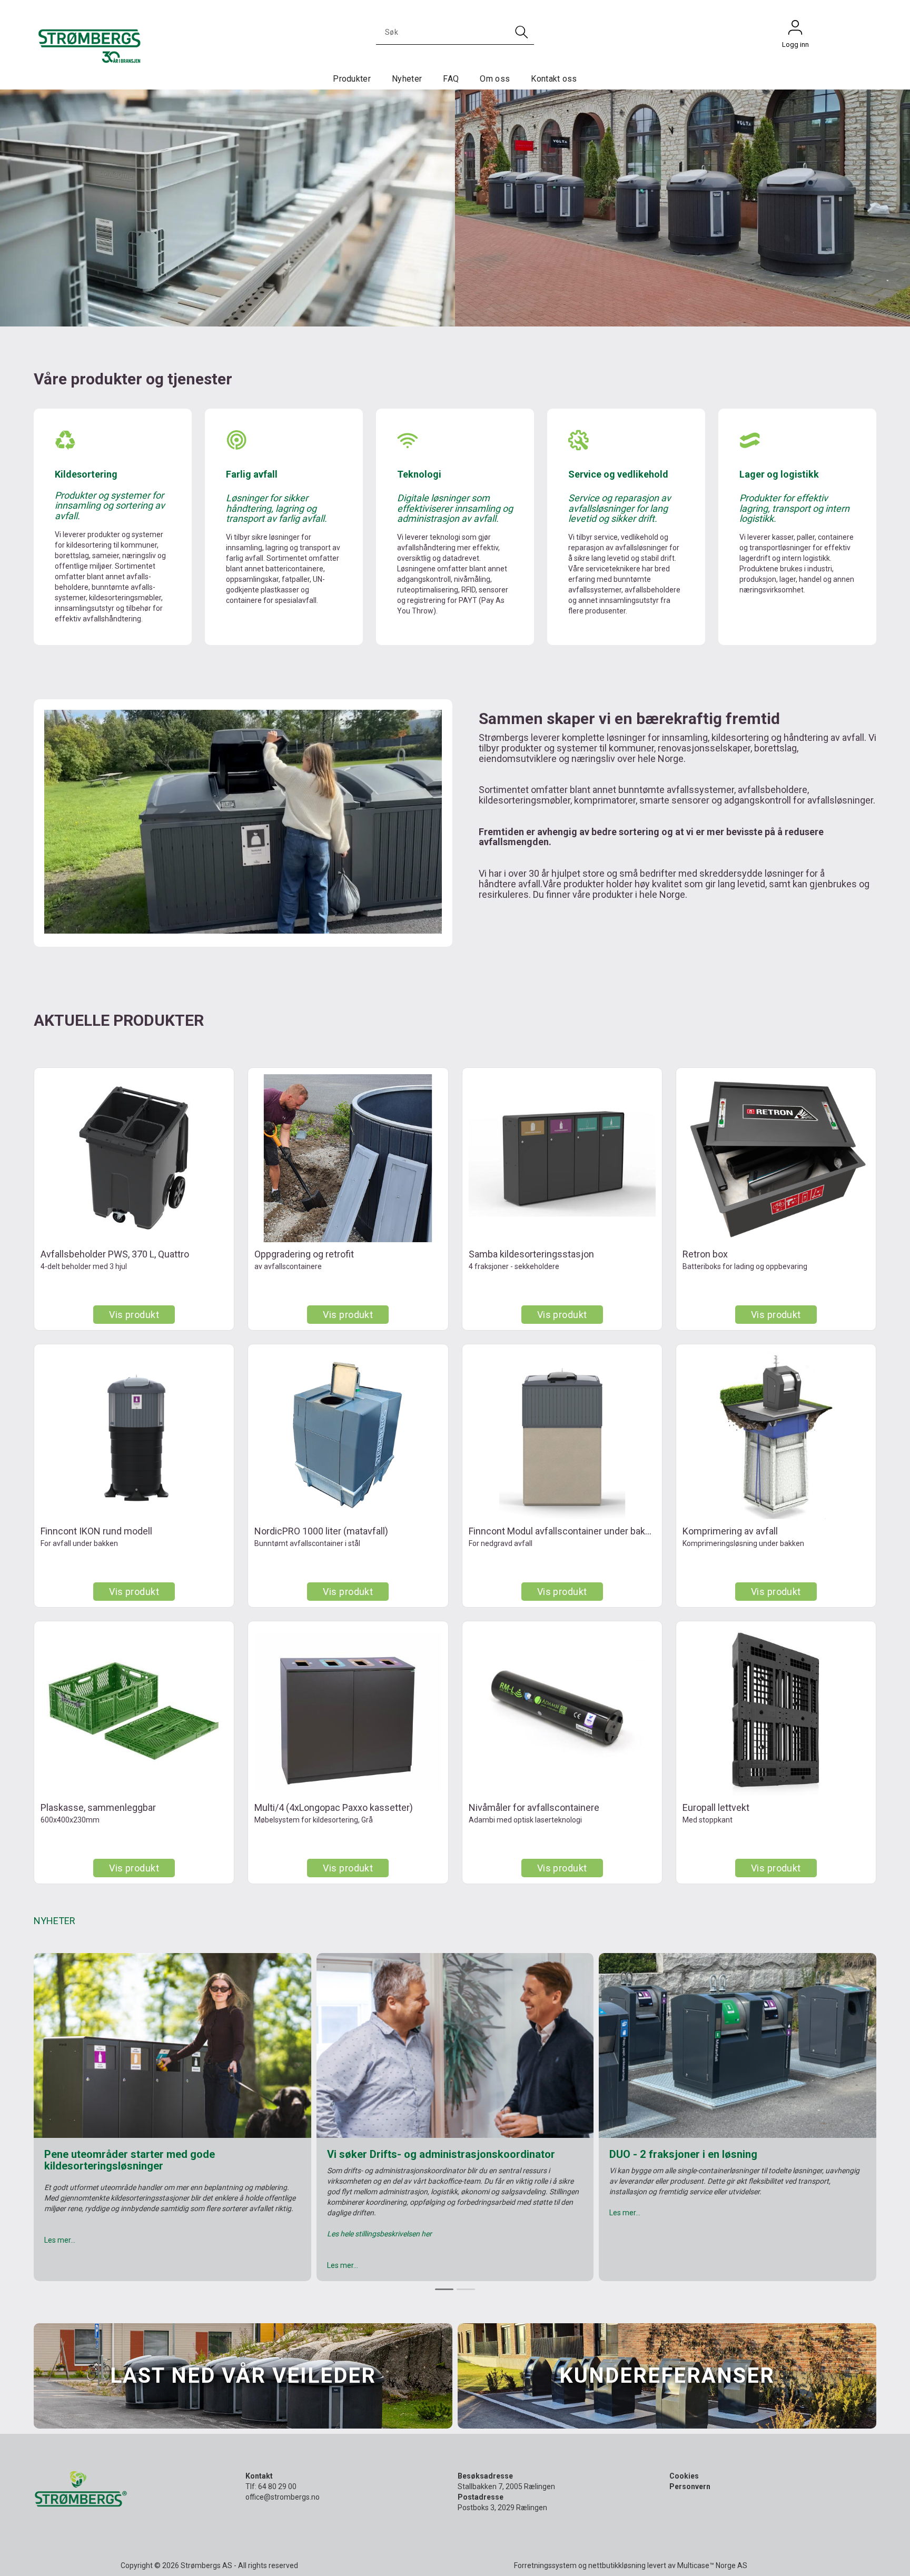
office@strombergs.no (283, 2497)
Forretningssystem (545, 2565)
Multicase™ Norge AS (712, 2565)
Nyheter (407, 79)
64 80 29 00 (277, 2486)
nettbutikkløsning (617, 2565)
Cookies (684, 2476)
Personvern (690, 2486)
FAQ (451, 79)
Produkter (352, 79)
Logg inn (795, 30)
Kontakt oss (554, 79)
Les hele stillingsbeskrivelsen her (379, 2234)
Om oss (495, 79)
